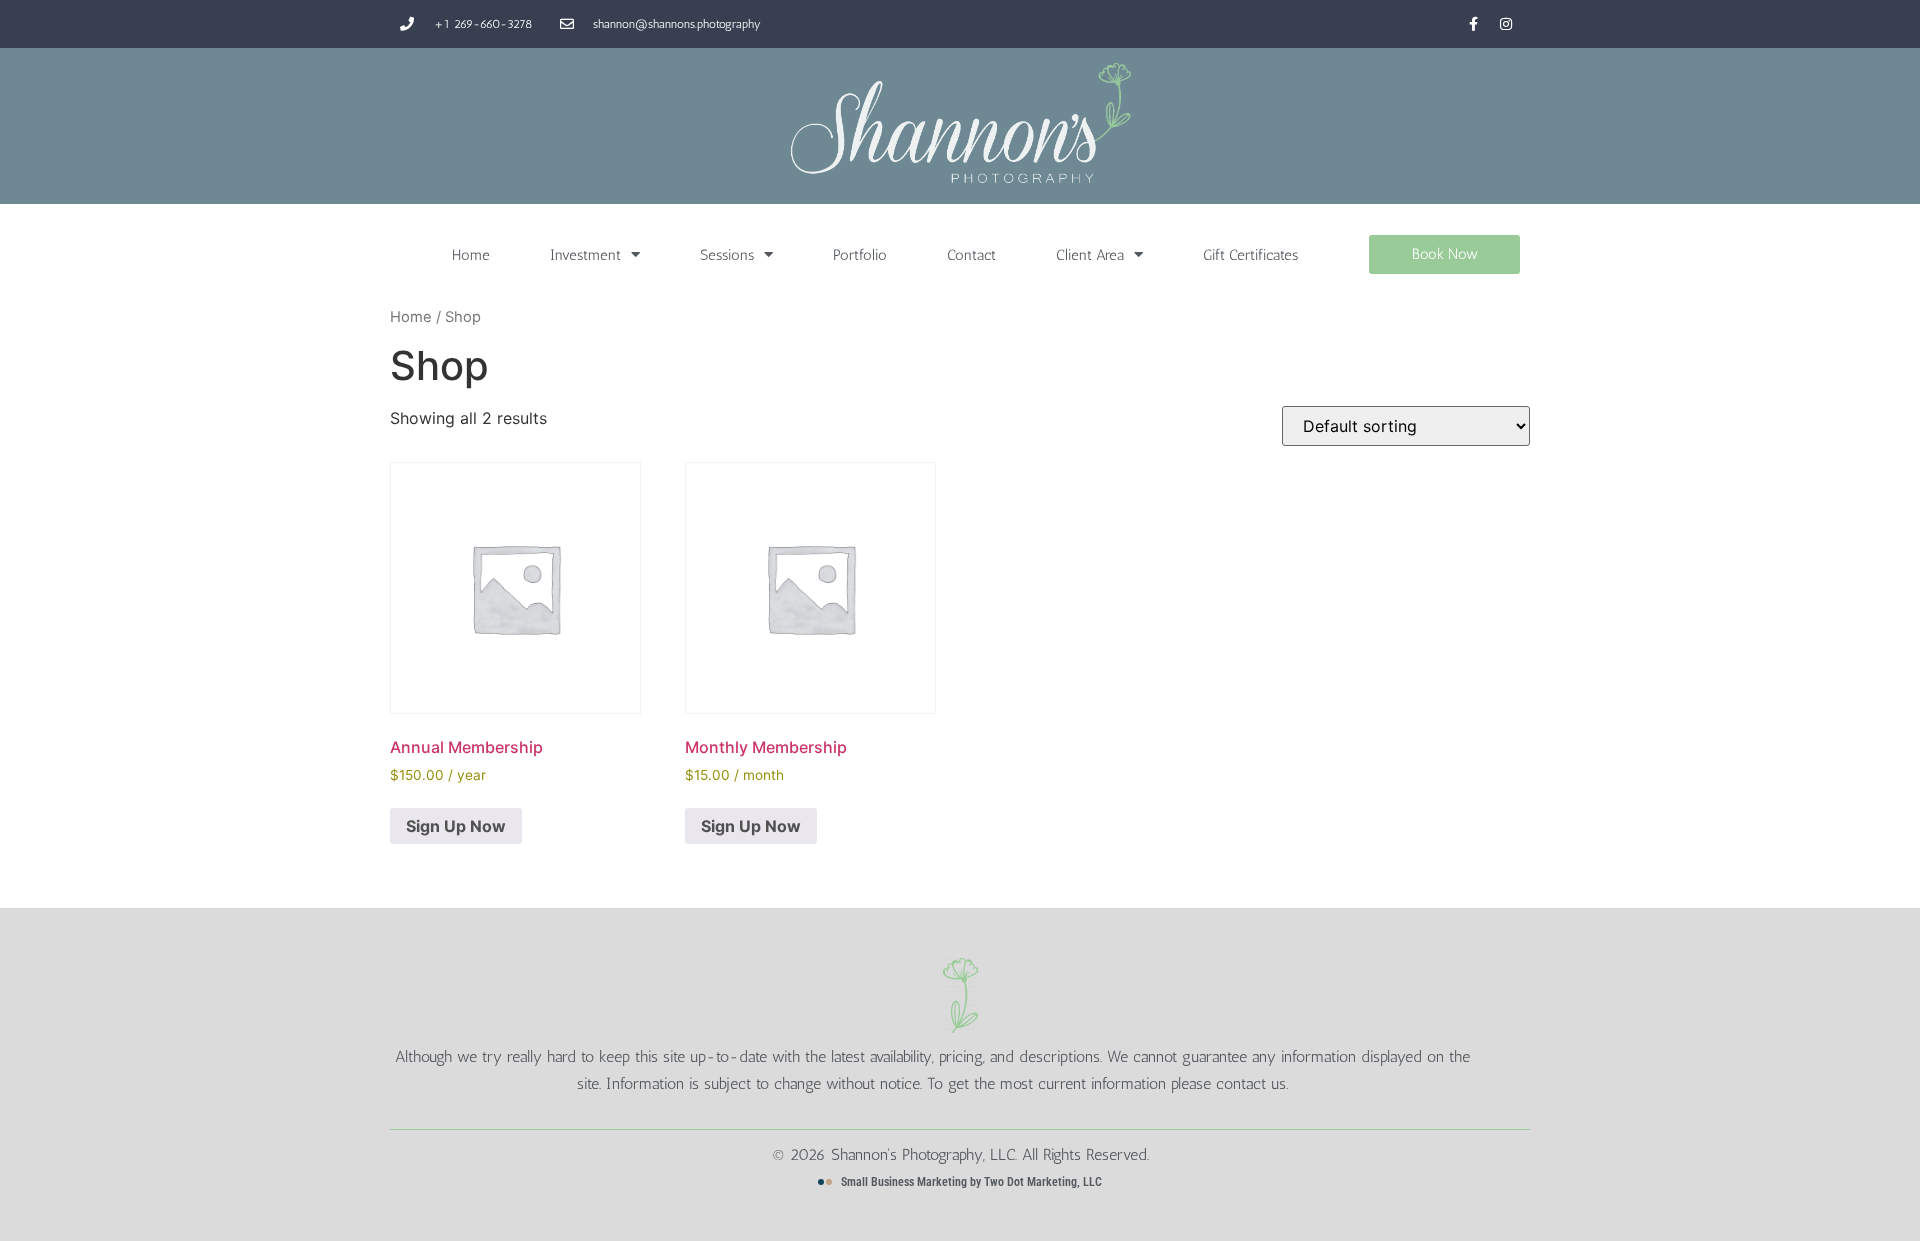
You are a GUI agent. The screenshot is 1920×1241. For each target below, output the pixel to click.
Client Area (1090, 255)
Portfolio (860, 255)
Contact (971, 255)
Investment (585, 255)
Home (471, 255)
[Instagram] (1506, 24)
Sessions (727, 255)
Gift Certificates (1250, 255)
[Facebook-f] (1473, 24)
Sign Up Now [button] (456, 826)
